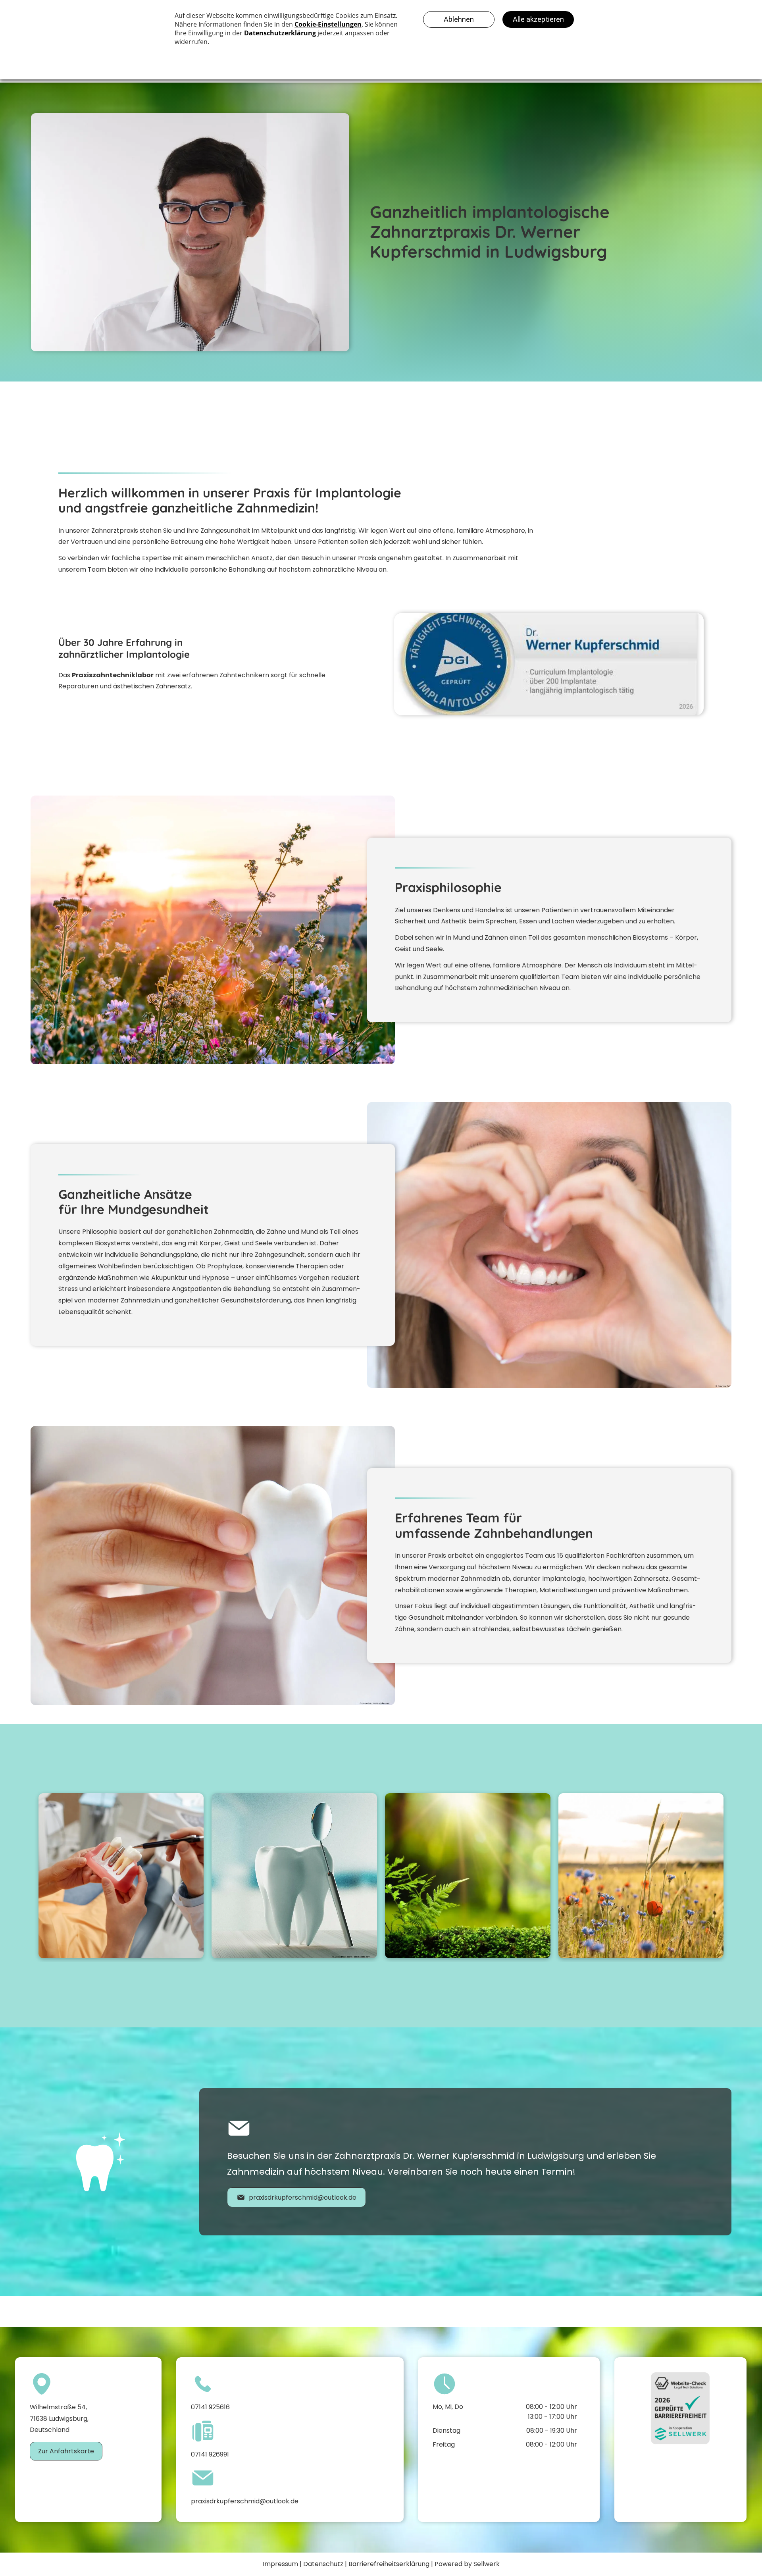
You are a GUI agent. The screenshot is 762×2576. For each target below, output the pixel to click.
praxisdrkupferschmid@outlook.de (245, 2501)
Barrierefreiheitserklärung (389, 2564)
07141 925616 (210, 2407)
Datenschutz (323, 2564)
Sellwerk (487, 2564)
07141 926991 (210, 2454)
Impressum (280, 2564)
